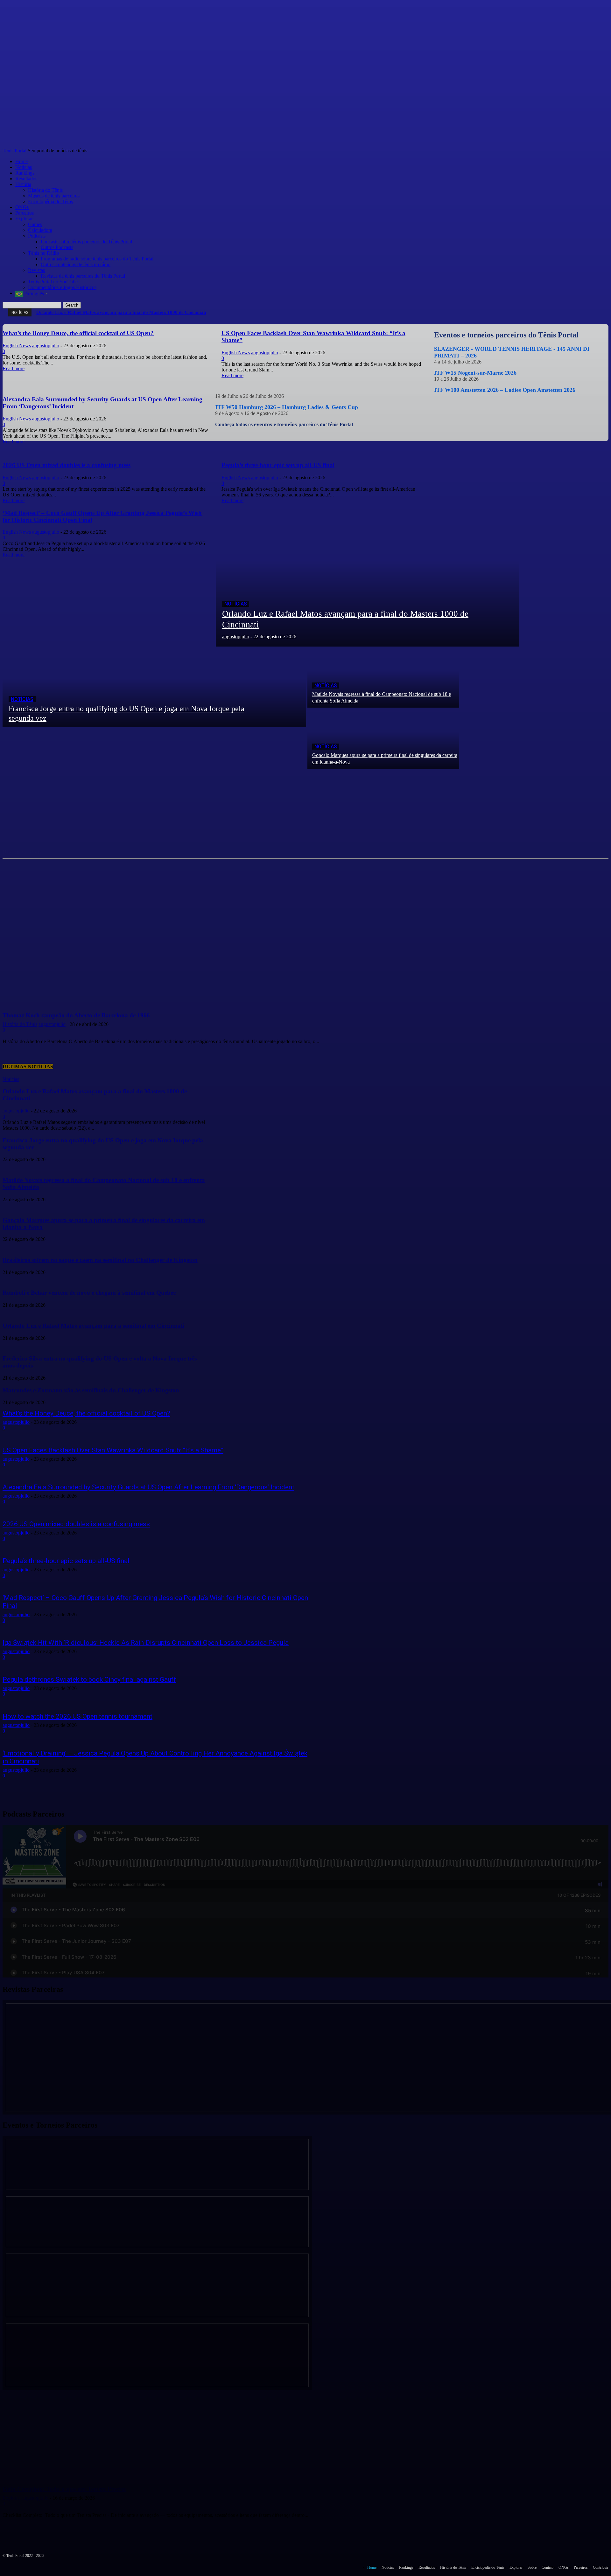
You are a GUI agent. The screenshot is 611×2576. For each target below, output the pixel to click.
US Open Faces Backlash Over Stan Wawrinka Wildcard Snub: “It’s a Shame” (113, 1450)
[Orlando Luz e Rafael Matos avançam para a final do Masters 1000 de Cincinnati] (368, 575)
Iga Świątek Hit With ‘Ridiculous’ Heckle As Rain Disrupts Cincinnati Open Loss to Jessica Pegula (146, 1643)
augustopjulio (16, 1422)
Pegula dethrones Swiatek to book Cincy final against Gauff (89, 1679)
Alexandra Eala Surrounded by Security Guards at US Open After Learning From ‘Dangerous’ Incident (148, 1487)
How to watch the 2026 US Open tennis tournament (77, 1716)
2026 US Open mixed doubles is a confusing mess (76, 1524)
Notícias (236, 604)
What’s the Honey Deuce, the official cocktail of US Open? (86, 1413)
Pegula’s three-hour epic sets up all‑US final (66, 1561)
